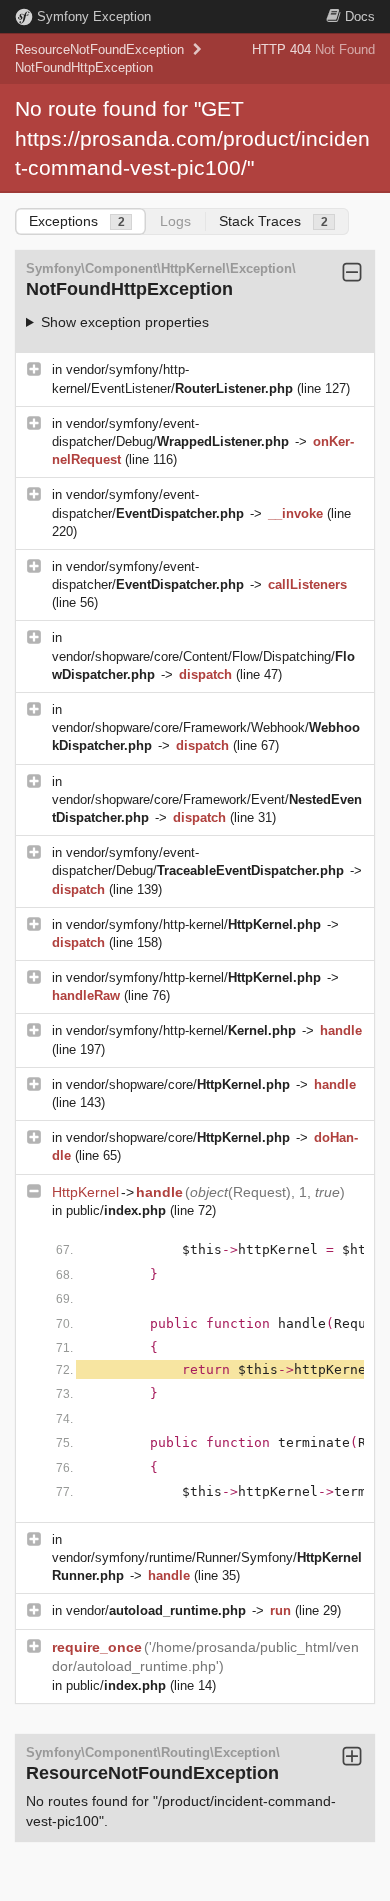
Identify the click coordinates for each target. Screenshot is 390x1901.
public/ (116, 1210)
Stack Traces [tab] (273, 221)
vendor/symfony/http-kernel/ (193, 924)
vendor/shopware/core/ (178, 1084)
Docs (360, 16)
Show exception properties (125, 322)
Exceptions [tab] (77, 221)
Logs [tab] (175, 221)
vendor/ (156, 1610)
